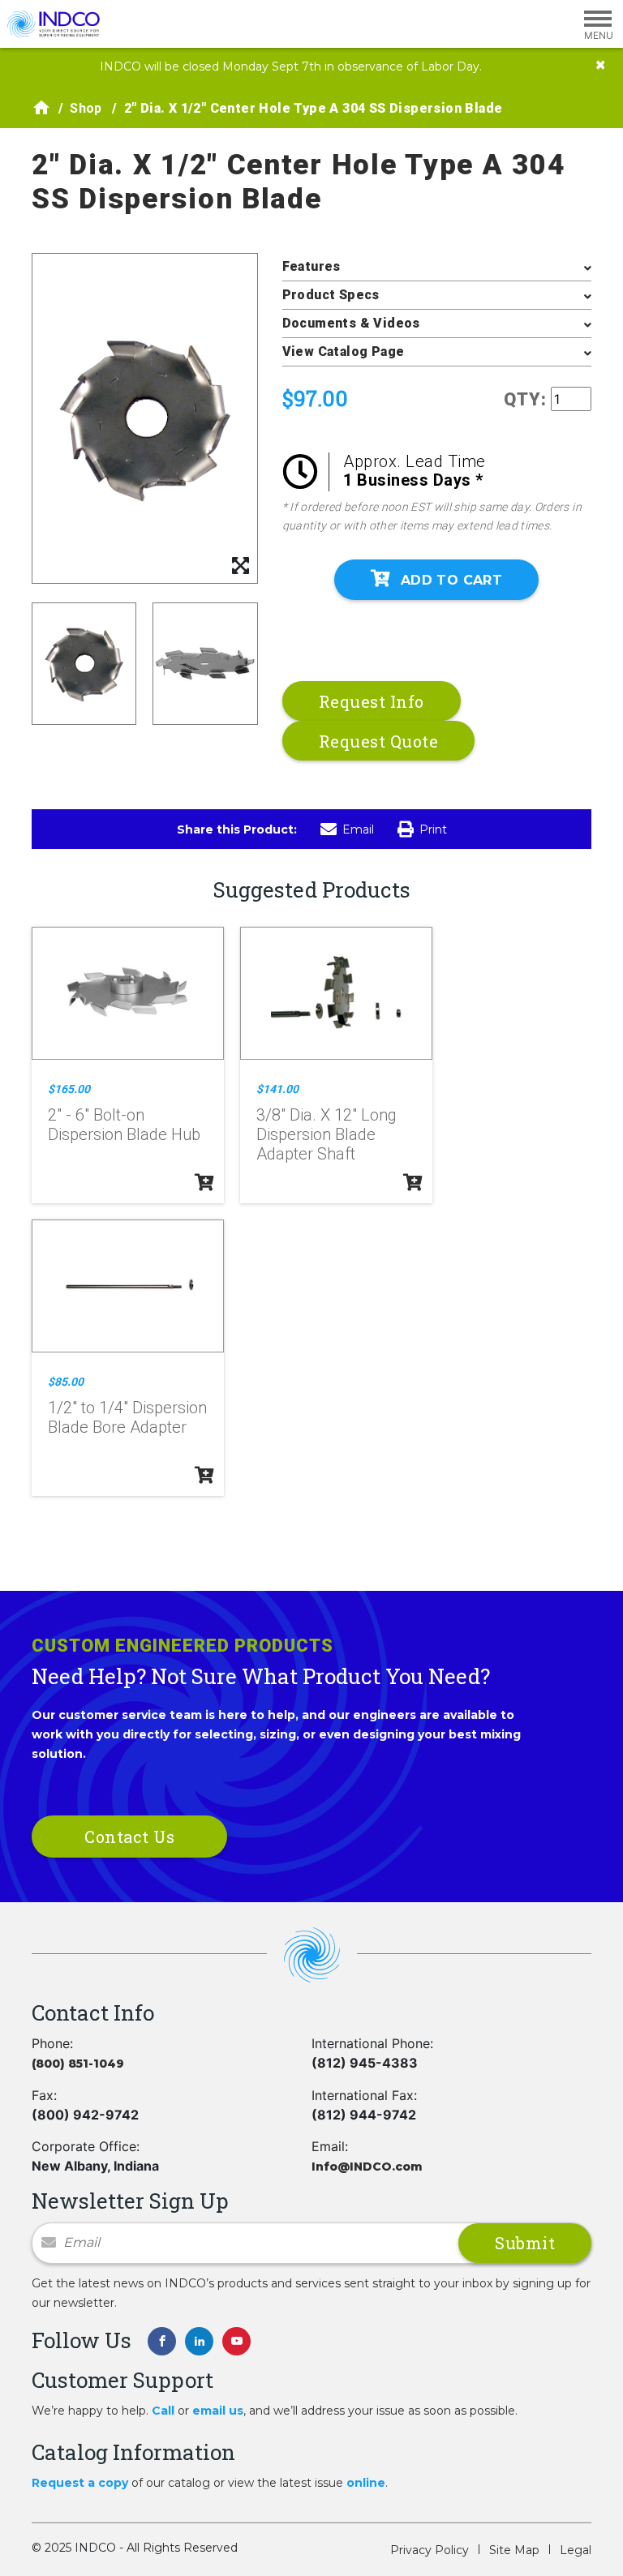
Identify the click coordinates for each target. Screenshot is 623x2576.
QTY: (525, 399)
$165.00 (69, 1089)
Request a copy (80, 2483)
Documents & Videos (351, 323)
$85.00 (66, 1382)
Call (163, 2411)
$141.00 (277, 1089)
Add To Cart (451, 580)
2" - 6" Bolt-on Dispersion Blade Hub (124, 1125)
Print (433, 829)
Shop (86, 108)
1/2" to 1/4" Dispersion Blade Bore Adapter (127, 1417)
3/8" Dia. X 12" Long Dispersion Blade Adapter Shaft (327, 1134)
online (366, 2483)
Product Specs (331, 295)
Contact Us (129, 1837)
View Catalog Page (344, 351)
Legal (576, 2550)
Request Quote (379, 741)
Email (358, 829)
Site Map (514, 2550)
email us (218, 2411)
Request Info (372, 701)
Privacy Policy (430, 2550)
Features (311, 266)
